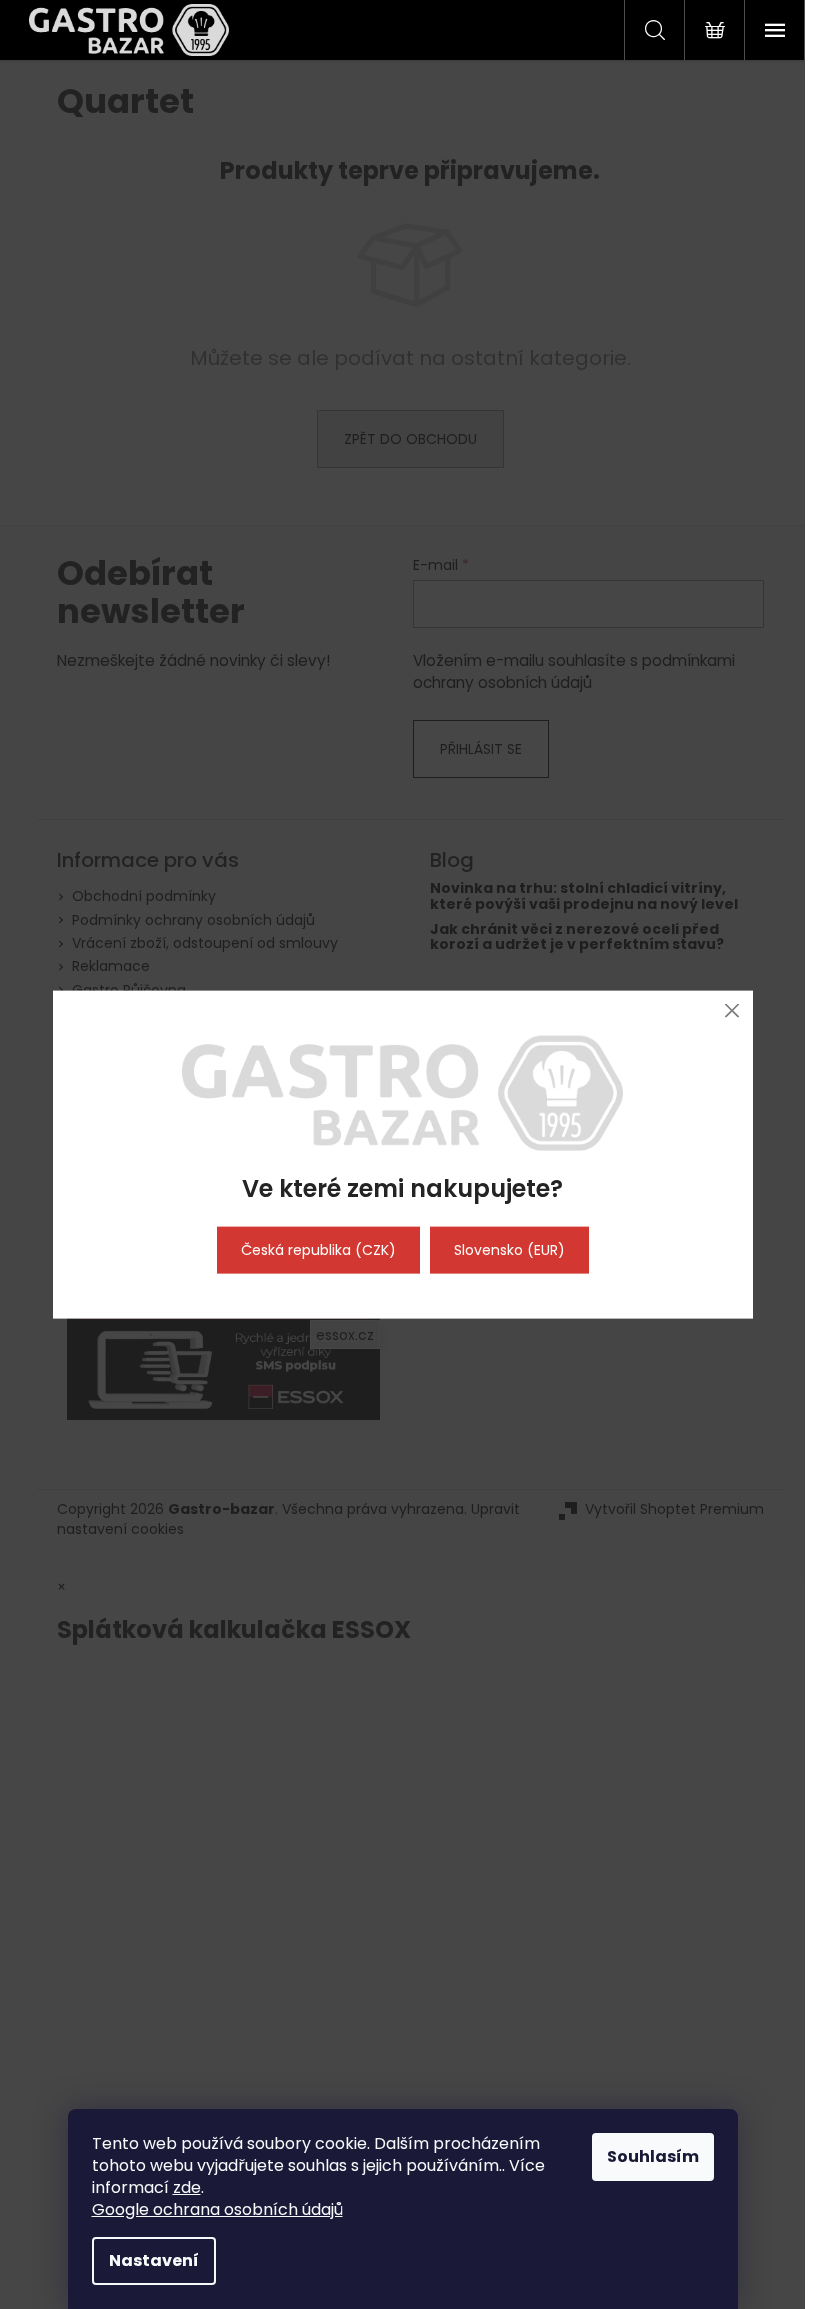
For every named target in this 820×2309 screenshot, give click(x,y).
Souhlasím (653, 2156)
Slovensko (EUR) (509, 1250)
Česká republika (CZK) (318, 1250)
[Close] (732, 1010)
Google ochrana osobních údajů (217, 2209)
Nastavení (154, 2260)
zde (187, 2187)
